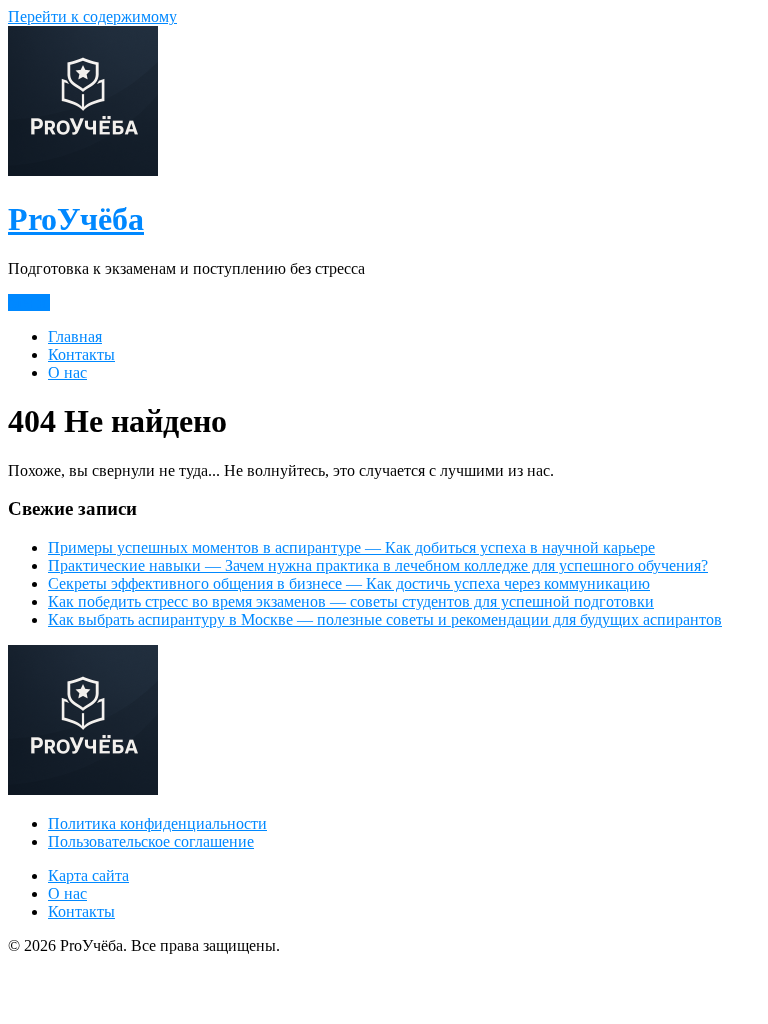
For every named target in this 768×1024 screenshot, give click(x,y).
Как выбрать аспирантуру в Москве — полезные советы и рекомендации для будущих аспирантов (385, 619)
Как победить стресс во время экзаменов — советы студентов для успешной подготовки (351, 601)
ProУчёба (76, 219)
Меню (29, 302)
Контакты (81, 354)
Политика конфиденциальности (157, 823)
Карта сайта (88, 875)
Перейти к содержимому (92, 16)
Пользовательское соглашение (151, 841)
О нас (67, 372)
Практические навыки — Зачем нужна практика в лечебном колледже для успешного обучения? (378, 565)
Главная (75, 336)
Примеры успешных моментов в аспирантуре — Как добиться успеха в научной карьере (351, 547)
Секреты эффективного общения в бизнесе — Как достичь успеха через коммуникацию (349, 583)
